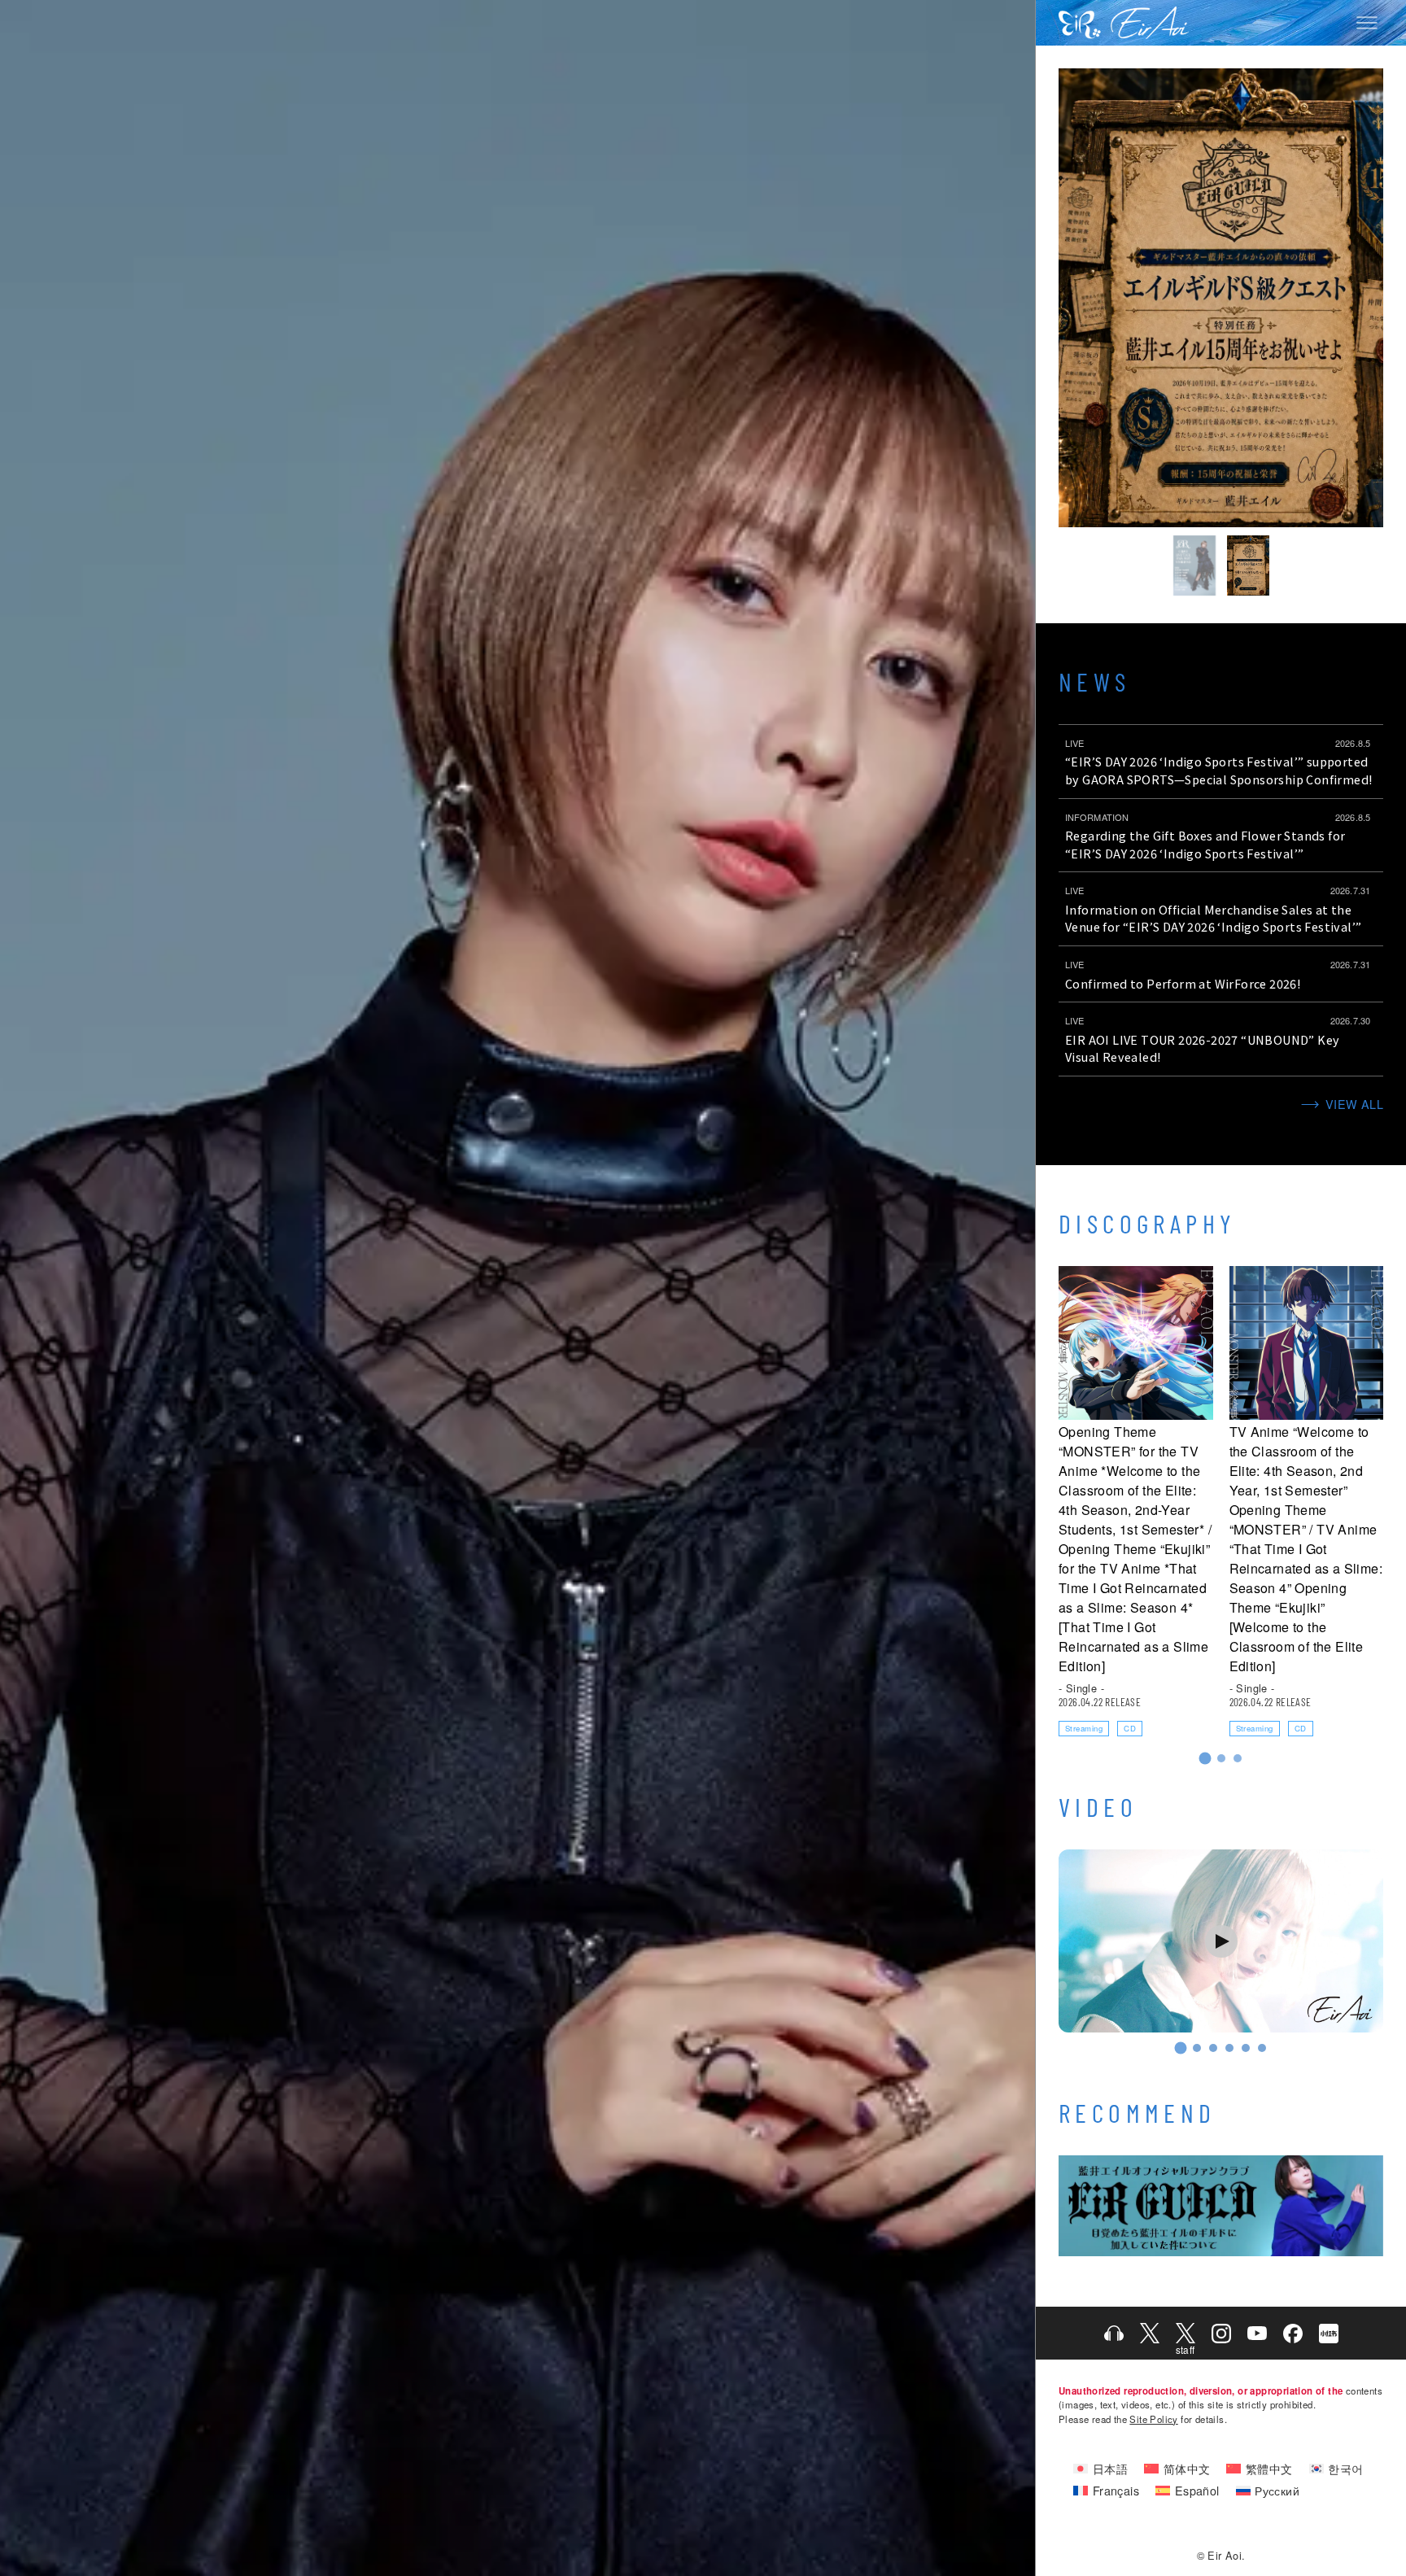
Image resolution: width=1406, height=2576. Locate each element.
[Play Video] (1221, 1941)
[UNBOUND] (1194, 565)
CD (1130, 1728)
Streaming (1084, 1728)
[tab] (1205, 1759)
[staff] (1185, 2333)
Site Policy (1153, 2419)
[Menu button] (1367, 23)
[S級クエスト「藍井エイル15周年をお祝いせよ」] (1248, 565)
